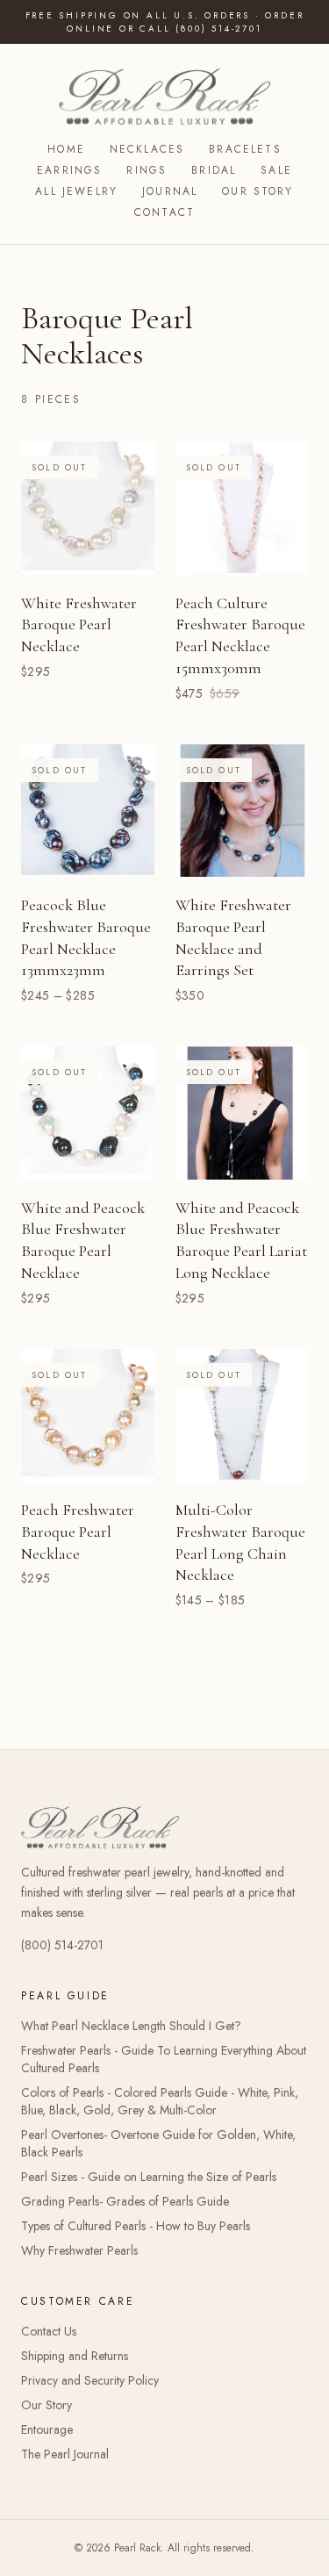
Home (66, 149)
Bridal (214, 170)
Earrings (69, 170)
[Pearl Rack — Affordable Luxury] (164, 97)
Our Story (257, 191)
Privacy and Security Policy (90, 2380)
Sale (276, 170)
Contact (164, 212)
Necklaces (147, 149)
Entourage (47, 2429)
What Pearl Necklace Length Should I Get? (131, 2026)
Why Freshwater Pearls (79, 2250)
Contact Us (49, 2331)
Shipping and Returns (75, 2356)
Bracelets (245, 149)
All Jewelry (76, 191)
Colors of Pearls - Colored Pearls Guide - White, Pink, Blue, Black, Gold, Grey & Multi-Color (160, 2101)
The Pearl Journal (65, 2454)
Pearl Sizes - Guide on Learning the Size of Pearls (149, 2177)
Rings (147, 170)
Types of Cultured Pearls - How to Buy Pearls (136, 2226)
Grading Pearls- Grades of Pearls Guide (125, 2201)
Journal (170, 191)
